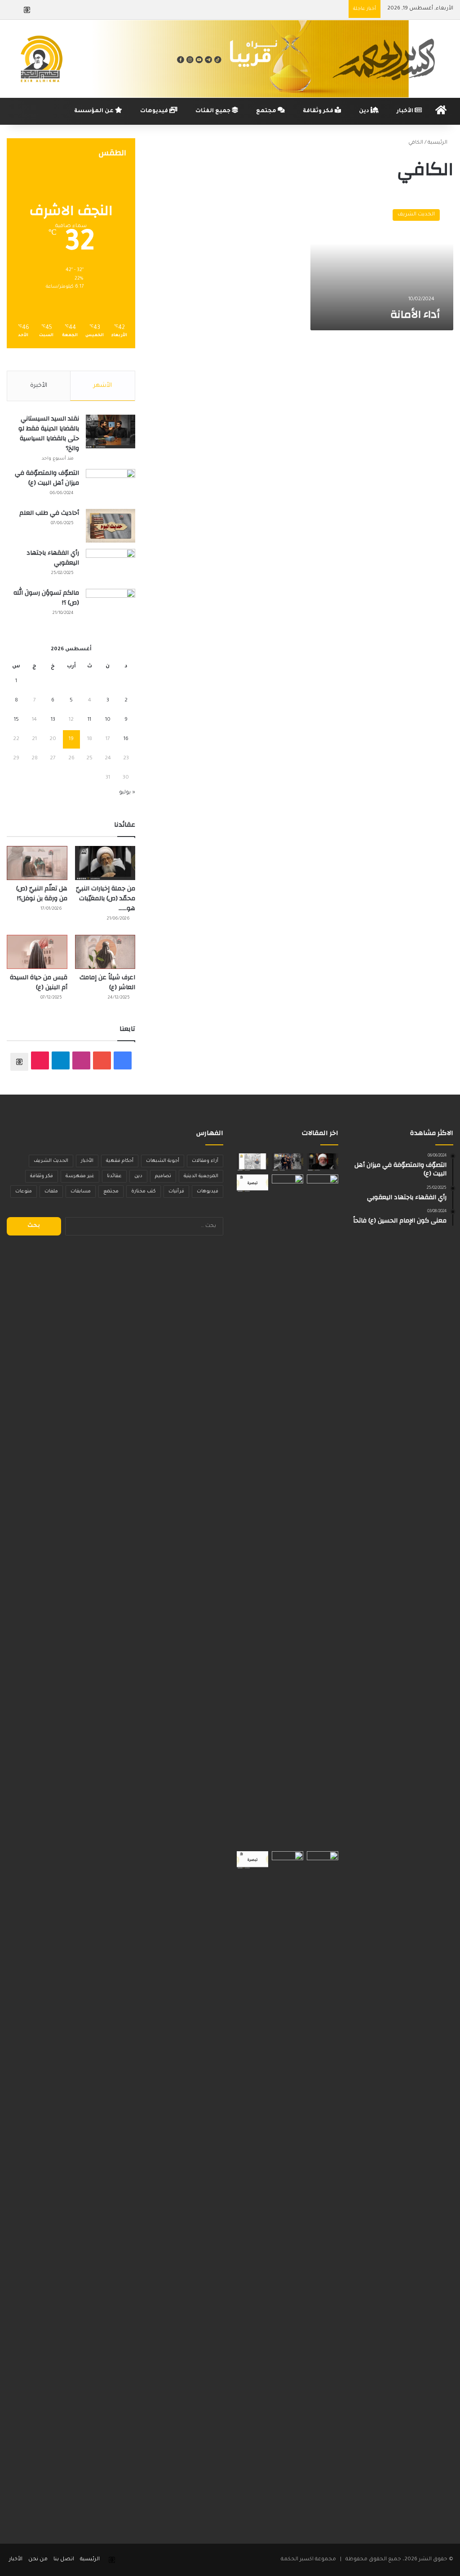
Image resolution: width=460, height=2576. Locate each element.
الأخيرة (39, 386)
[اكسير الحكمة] (230, 59)
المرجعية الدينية (201, 1176)
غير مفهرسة (80, 1176)
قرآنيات (176, 1192)
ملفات (51, 1192)
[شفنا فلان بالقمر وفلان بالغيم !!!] (323, 1511)
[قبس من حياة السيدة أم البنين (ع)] (37, 952)
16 (126, 739)
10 (108, 720)
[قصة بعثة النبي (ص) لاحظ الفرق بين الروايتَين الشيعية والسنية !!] (287, 1511)
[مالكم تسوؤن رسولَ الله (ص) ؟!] (111, 606)
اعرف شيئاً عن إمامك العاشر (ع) (107, 982)
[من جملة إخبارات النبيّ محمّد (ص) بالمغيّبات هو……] (105, 863)
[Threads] (27, 10)
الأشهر (103, 386)
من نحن (38, 2560)
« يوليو (127, 793)
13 (53, 720)
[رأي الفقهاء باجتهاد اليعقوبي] (111, 566)
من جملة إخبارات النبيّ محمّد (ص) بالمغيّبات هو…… (106, 898)
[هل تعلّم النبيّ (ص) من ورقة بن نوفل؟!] (37, 863)
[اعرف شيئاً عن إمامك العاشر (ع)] (105, 952)
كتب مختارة (144, 1192)
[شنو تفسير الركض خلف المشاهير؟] (287, 1162)
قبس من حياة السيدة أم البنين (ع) (39, 982)
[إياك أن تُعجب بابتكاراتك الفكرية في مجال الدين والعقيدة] (252, 1183)
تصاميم (163, 1176)
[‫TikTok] (40, 1060)
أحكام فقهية (120, 1161)
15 (16, 720)
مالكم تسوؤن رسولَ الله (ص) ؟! (46, 598)
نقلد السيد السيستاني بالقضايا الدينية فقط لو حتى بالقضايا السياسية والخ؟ (49, 434)
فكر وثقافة (319, 111)
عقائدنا (114, 1176)
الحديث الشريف (51, 1161)
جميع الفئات (214, 111)
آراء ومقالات (205, 1161)
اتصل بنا (64, 2560)
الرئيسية (438, 143)
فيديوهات (155, 111)
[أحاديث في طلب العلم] (111, 526)
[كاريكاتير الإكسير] (252, 1162)
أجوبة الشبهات (163, 1161)
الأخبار (406, 111)
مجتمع (267, 111)
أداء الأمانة (415, 315)
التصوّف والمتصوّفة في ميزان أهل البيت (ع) (47, 478)
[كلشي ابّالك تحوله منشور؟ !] (323, 2188)
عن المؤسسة (95, 111)
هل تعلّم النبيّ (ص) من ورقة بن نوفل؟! (42, 894)
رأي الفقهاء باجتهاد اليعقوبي (53, 558)
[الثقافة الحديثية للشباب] (323, 1162)
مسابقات (81, 1192)
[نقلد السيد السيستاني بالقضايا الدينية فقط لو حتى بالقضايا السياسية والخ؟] (111, 432)
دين (365, 111)
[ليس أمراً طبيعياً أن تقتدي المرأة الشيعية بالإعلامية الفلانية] (252, 1860)
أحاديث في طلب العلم (49, 513)
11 (89, 720)
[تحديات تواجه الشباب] (287, 2188)
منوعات (24, 1192)
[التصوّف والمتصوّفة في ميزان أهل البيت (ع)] (111, 486)
